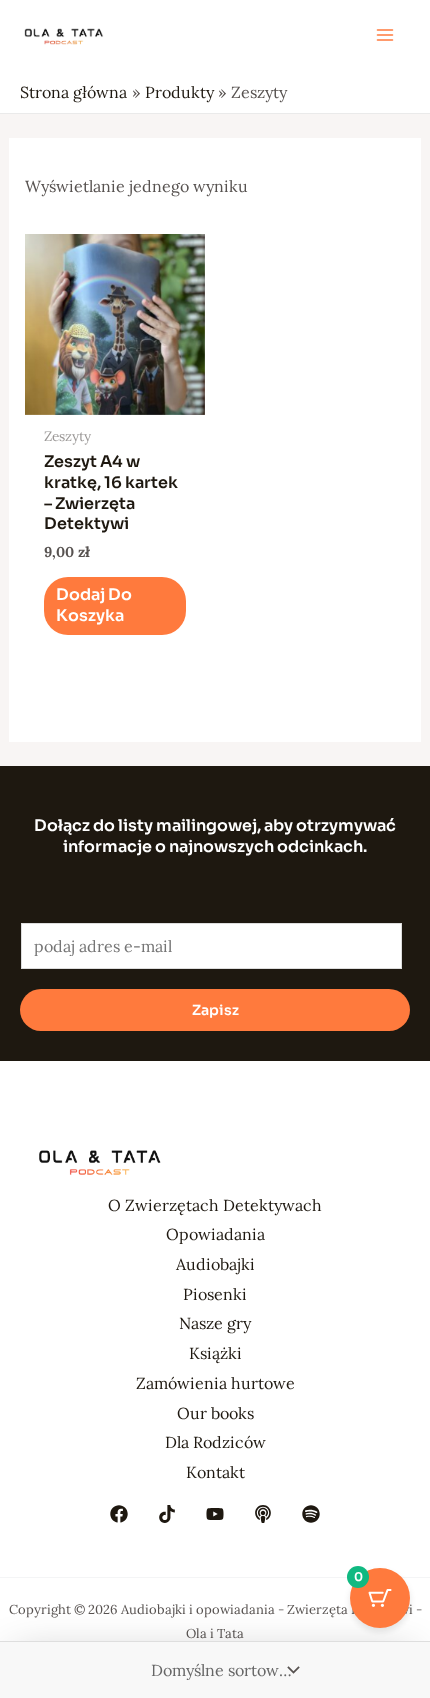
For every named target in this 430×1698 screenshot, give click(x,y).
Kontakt (215, 1472)
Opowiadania (215, 1234)
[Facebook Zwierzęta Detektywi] (119, 1514)
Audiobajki (215, 1264)
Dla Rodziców (215, 1442)
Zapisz (215, 1010)
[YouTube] (215, 1514)
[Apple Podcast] (263, 1514)
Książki (215, 1353)
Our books (215, 1413)
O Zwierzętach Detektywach (215, 1205)
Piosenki (215, 1294)
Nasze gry (215, 1323)
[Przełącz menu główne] (385, 35)
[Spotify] (311, 1514)
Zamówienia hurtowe (215, 1383)
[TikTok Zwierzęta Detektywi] (167, 1514)
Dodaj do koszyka (94, 605)
